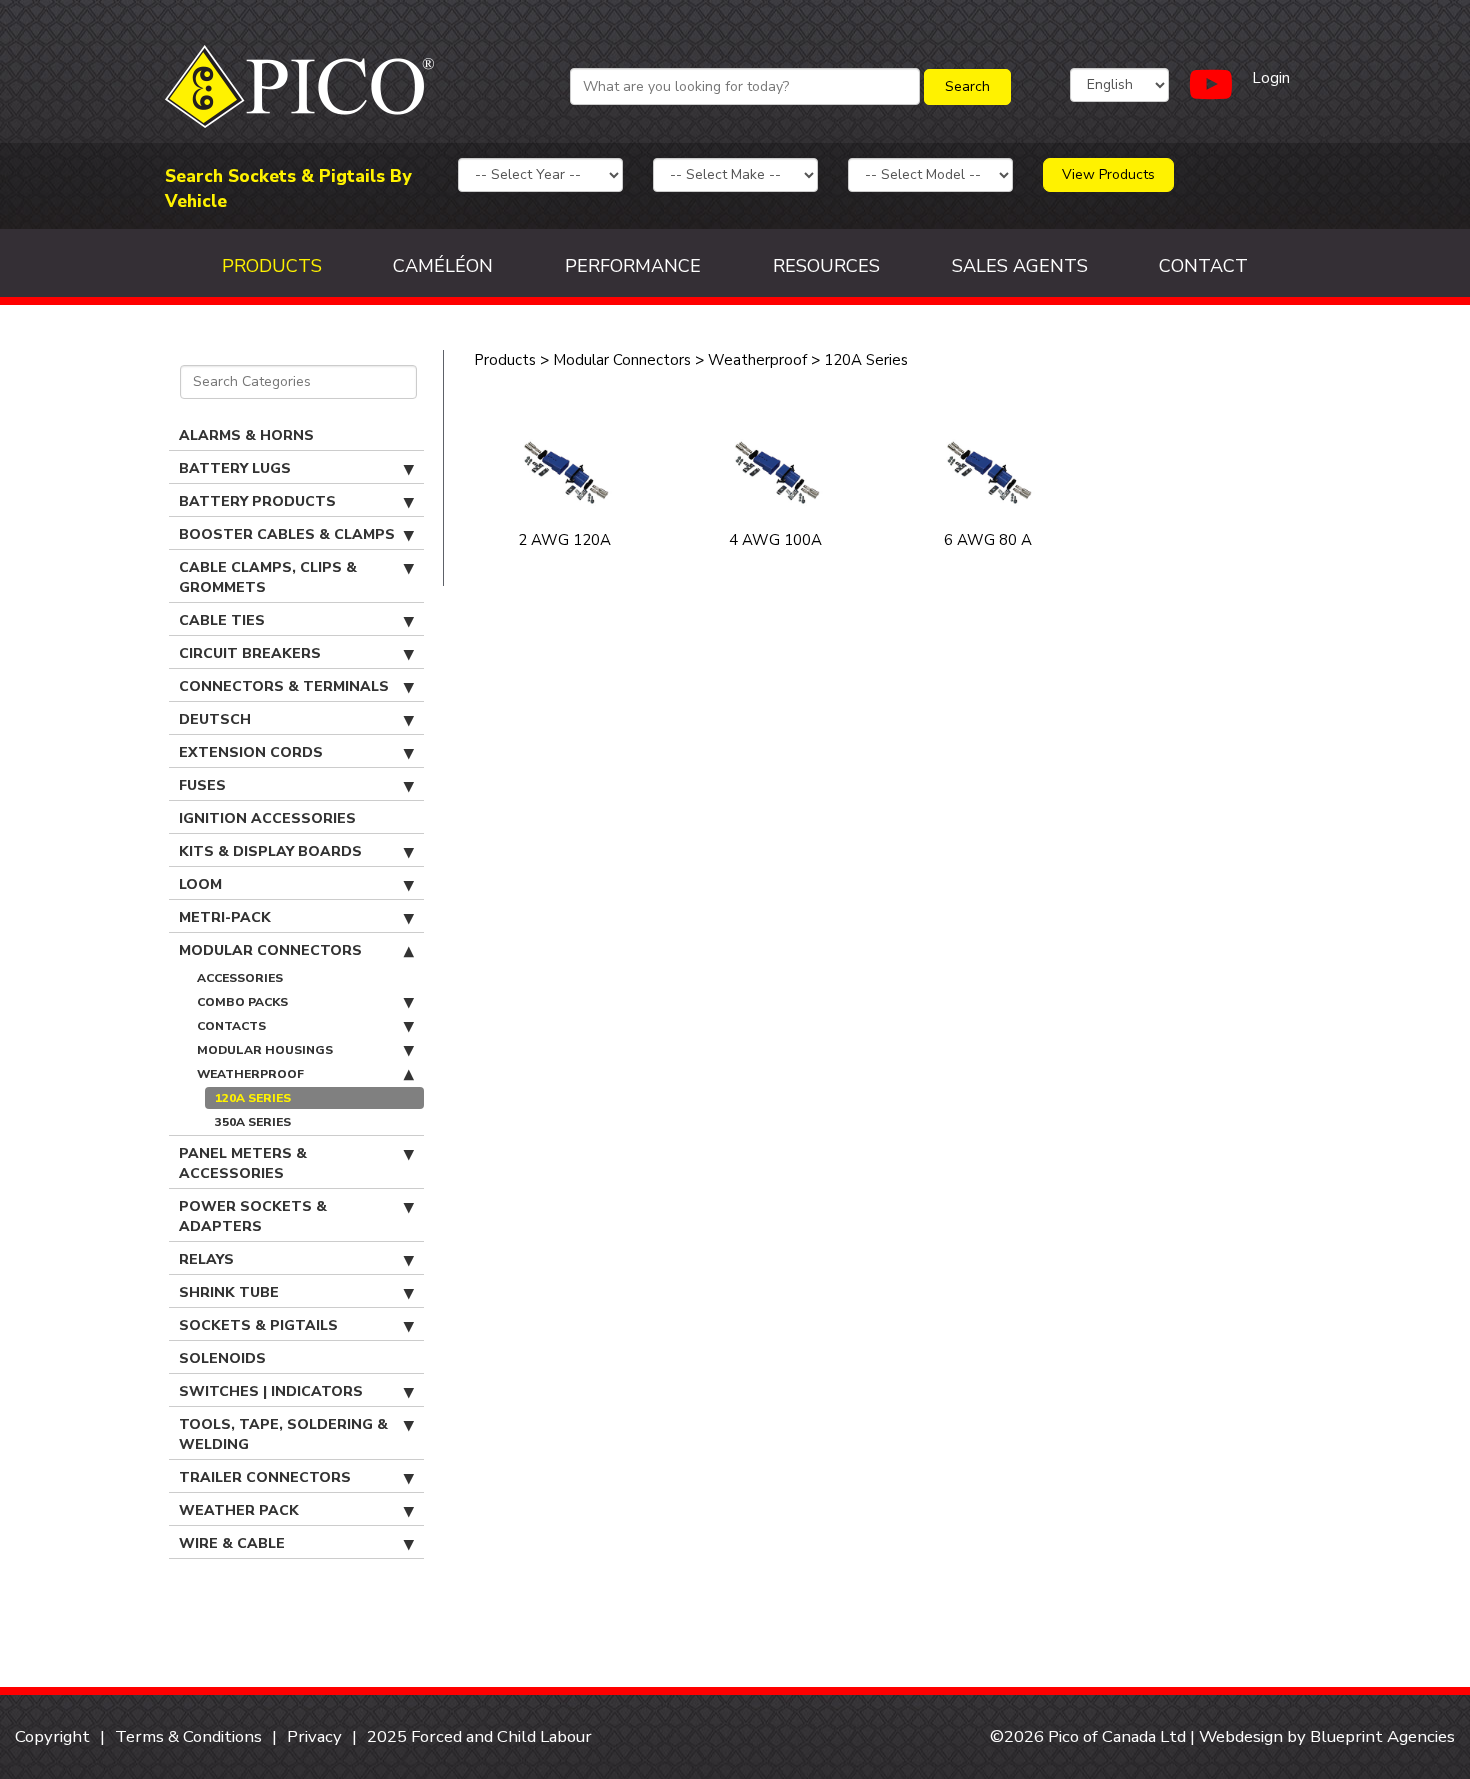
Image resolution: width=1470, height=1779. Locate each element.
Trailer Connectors (265, 1477)
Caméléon (443, 266)
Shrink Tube (229, 1292)
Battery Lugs (235, 468)
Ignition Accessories (267, 818)
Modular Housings (265, 1050)
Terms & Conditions (188, 1736)
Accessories (240, 978)
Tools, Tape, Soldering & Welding (283, 1434)
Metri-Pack (225, 917)
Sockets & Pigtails (258, 1325)
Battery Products (257, 501)
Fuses (202, 785)
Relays (206, 1259)
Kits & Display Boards (270, 851)
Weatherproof (250, 1074)
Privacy (314, 1736)
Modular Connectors (270, 950)
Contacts (231, 1026)
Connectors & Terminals (284, 686)
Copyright (52, 1736)
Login (1271, 78)
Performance (633, 266)
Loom (200, 884)
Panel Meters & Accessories (243, 1163)
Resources (826, 266)
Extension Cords (251, 752)
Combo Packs (242, 1002)
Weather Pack (239, 1510)
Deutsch (215, 719)
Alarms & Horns (246, 435)
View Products (1108, 174)
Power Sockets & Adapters (253, 1216)
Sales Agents (1020, 266)
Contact (1203, 266)
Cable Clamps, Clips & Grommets (268, 577)
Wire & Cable (232, 1543)
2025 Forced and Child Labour (479, 1736)
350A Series (253, 1122)
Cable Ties (222, 620)
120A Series (253, 1098)
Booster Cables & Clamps (287, 534)
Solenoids (222, 1358)
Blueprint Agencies (1382, 1736)
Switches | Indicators (271, 1391)
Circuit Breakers (250, 653)
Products (272, 266)
